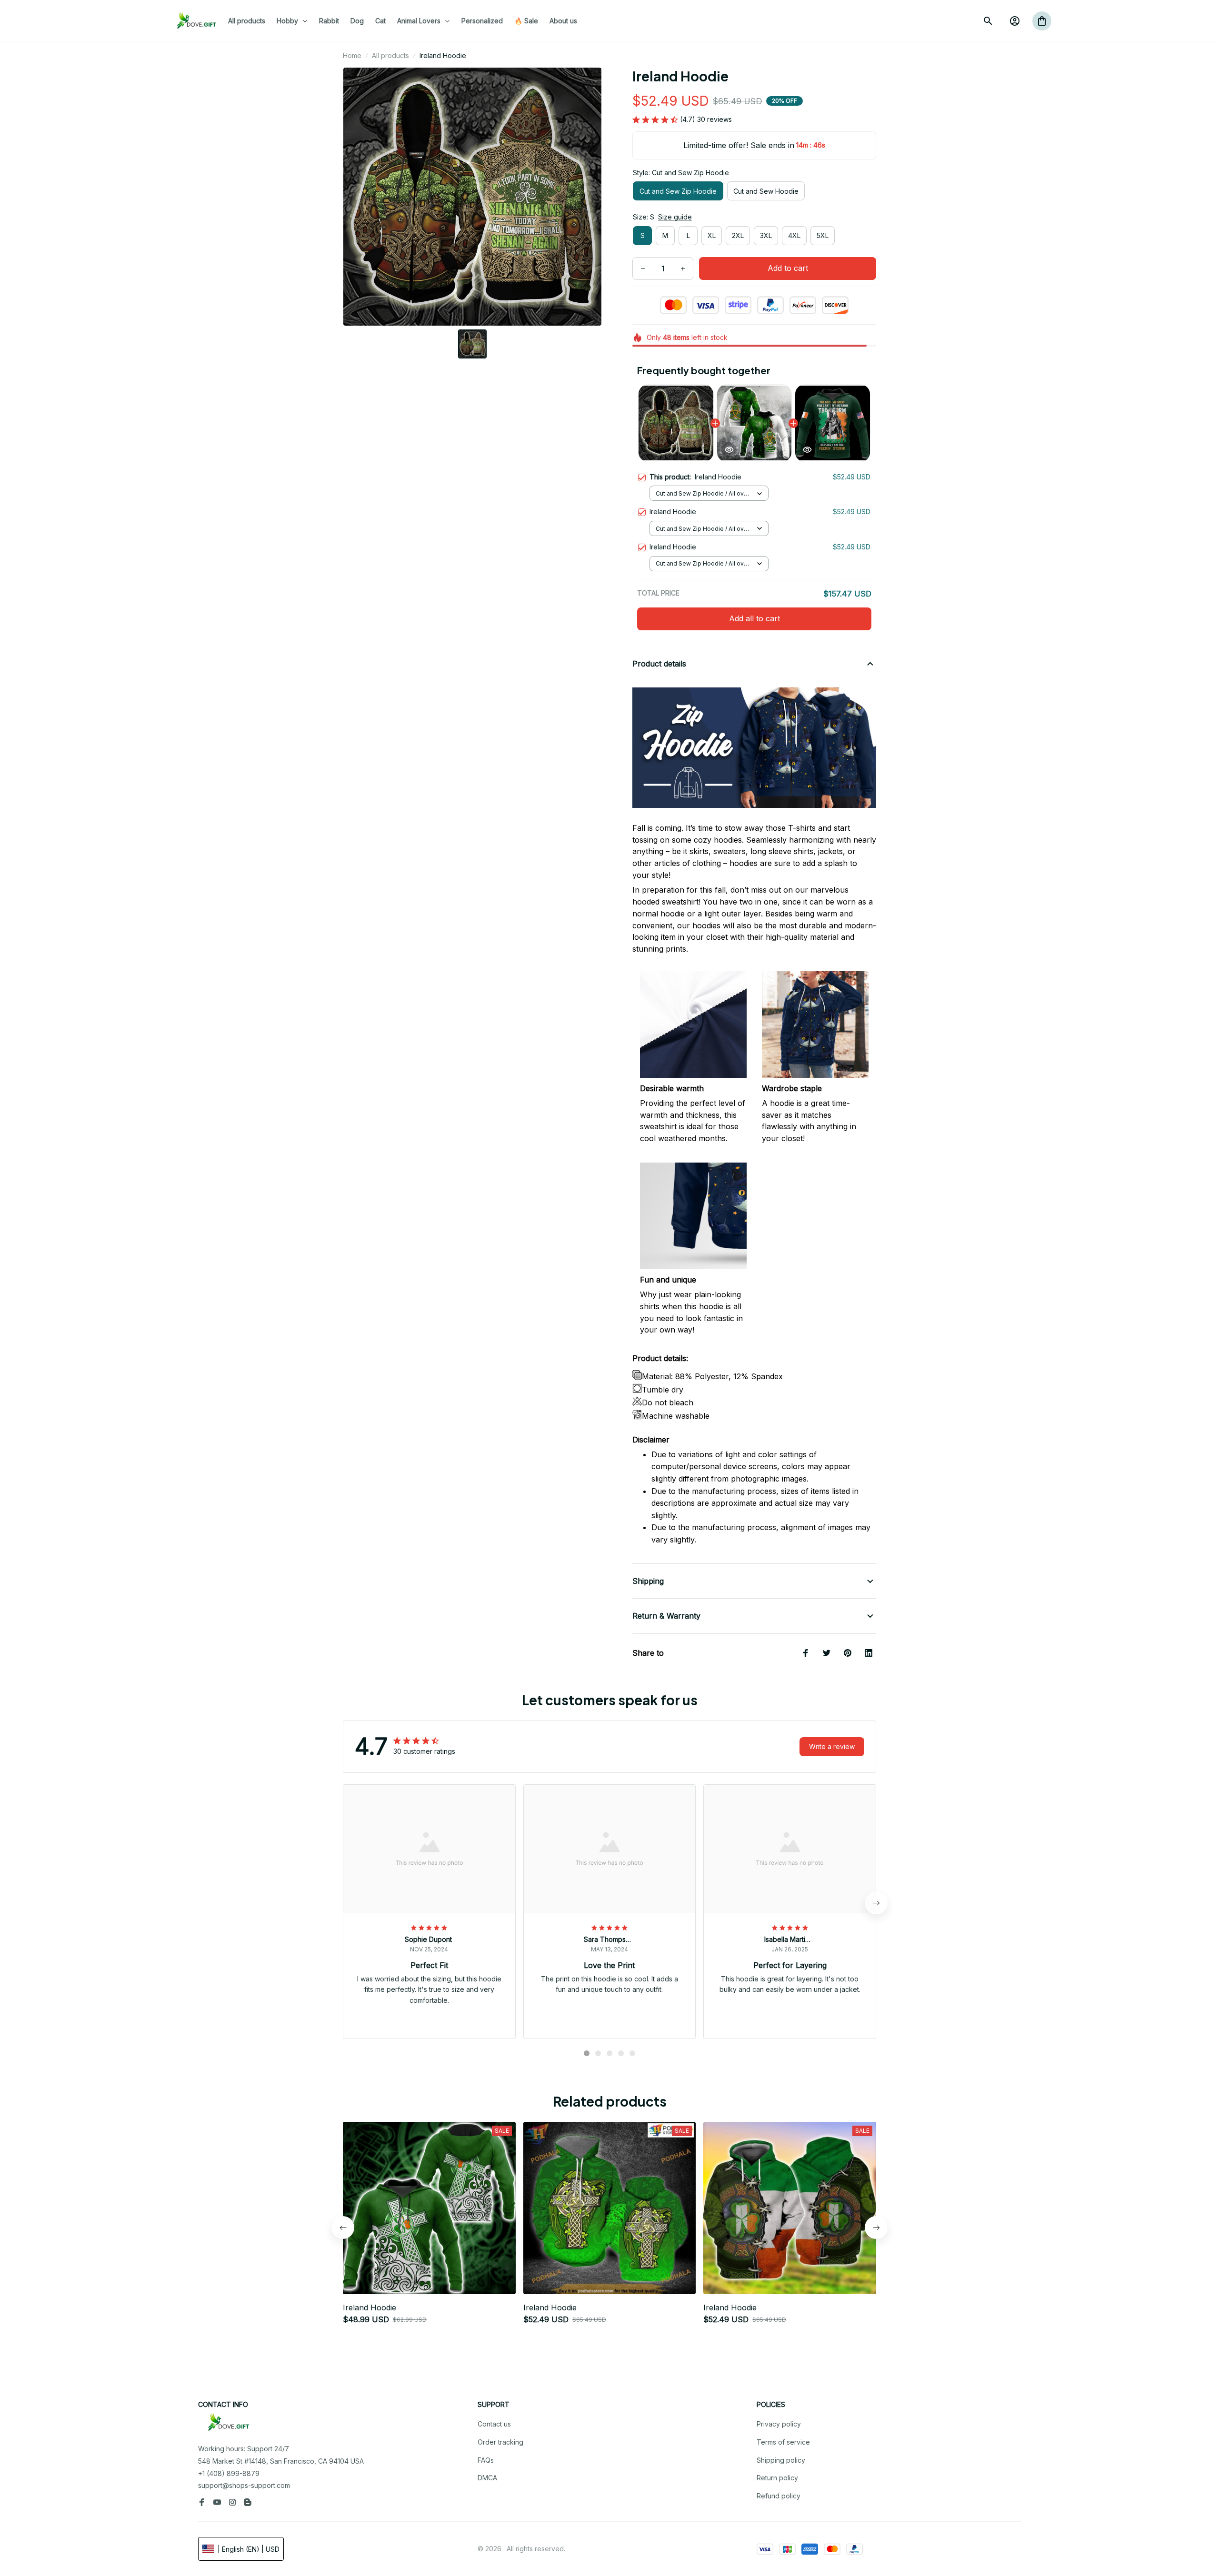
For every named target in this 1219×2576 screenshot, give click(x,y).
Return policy (777, 2478)
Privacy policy (779, 2424)
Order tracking (500, 2442)
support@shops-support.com (244, 2485)
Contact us (494, 2424)
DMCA (487, 2478)
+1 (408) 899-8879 (229, 2473)
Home (352, 55)
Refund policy (779, 2496)
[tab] (587, 2053)
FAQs (486, 2460)
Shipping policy (781, 2460)
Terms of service (783, 2442)
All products (390, 55)
